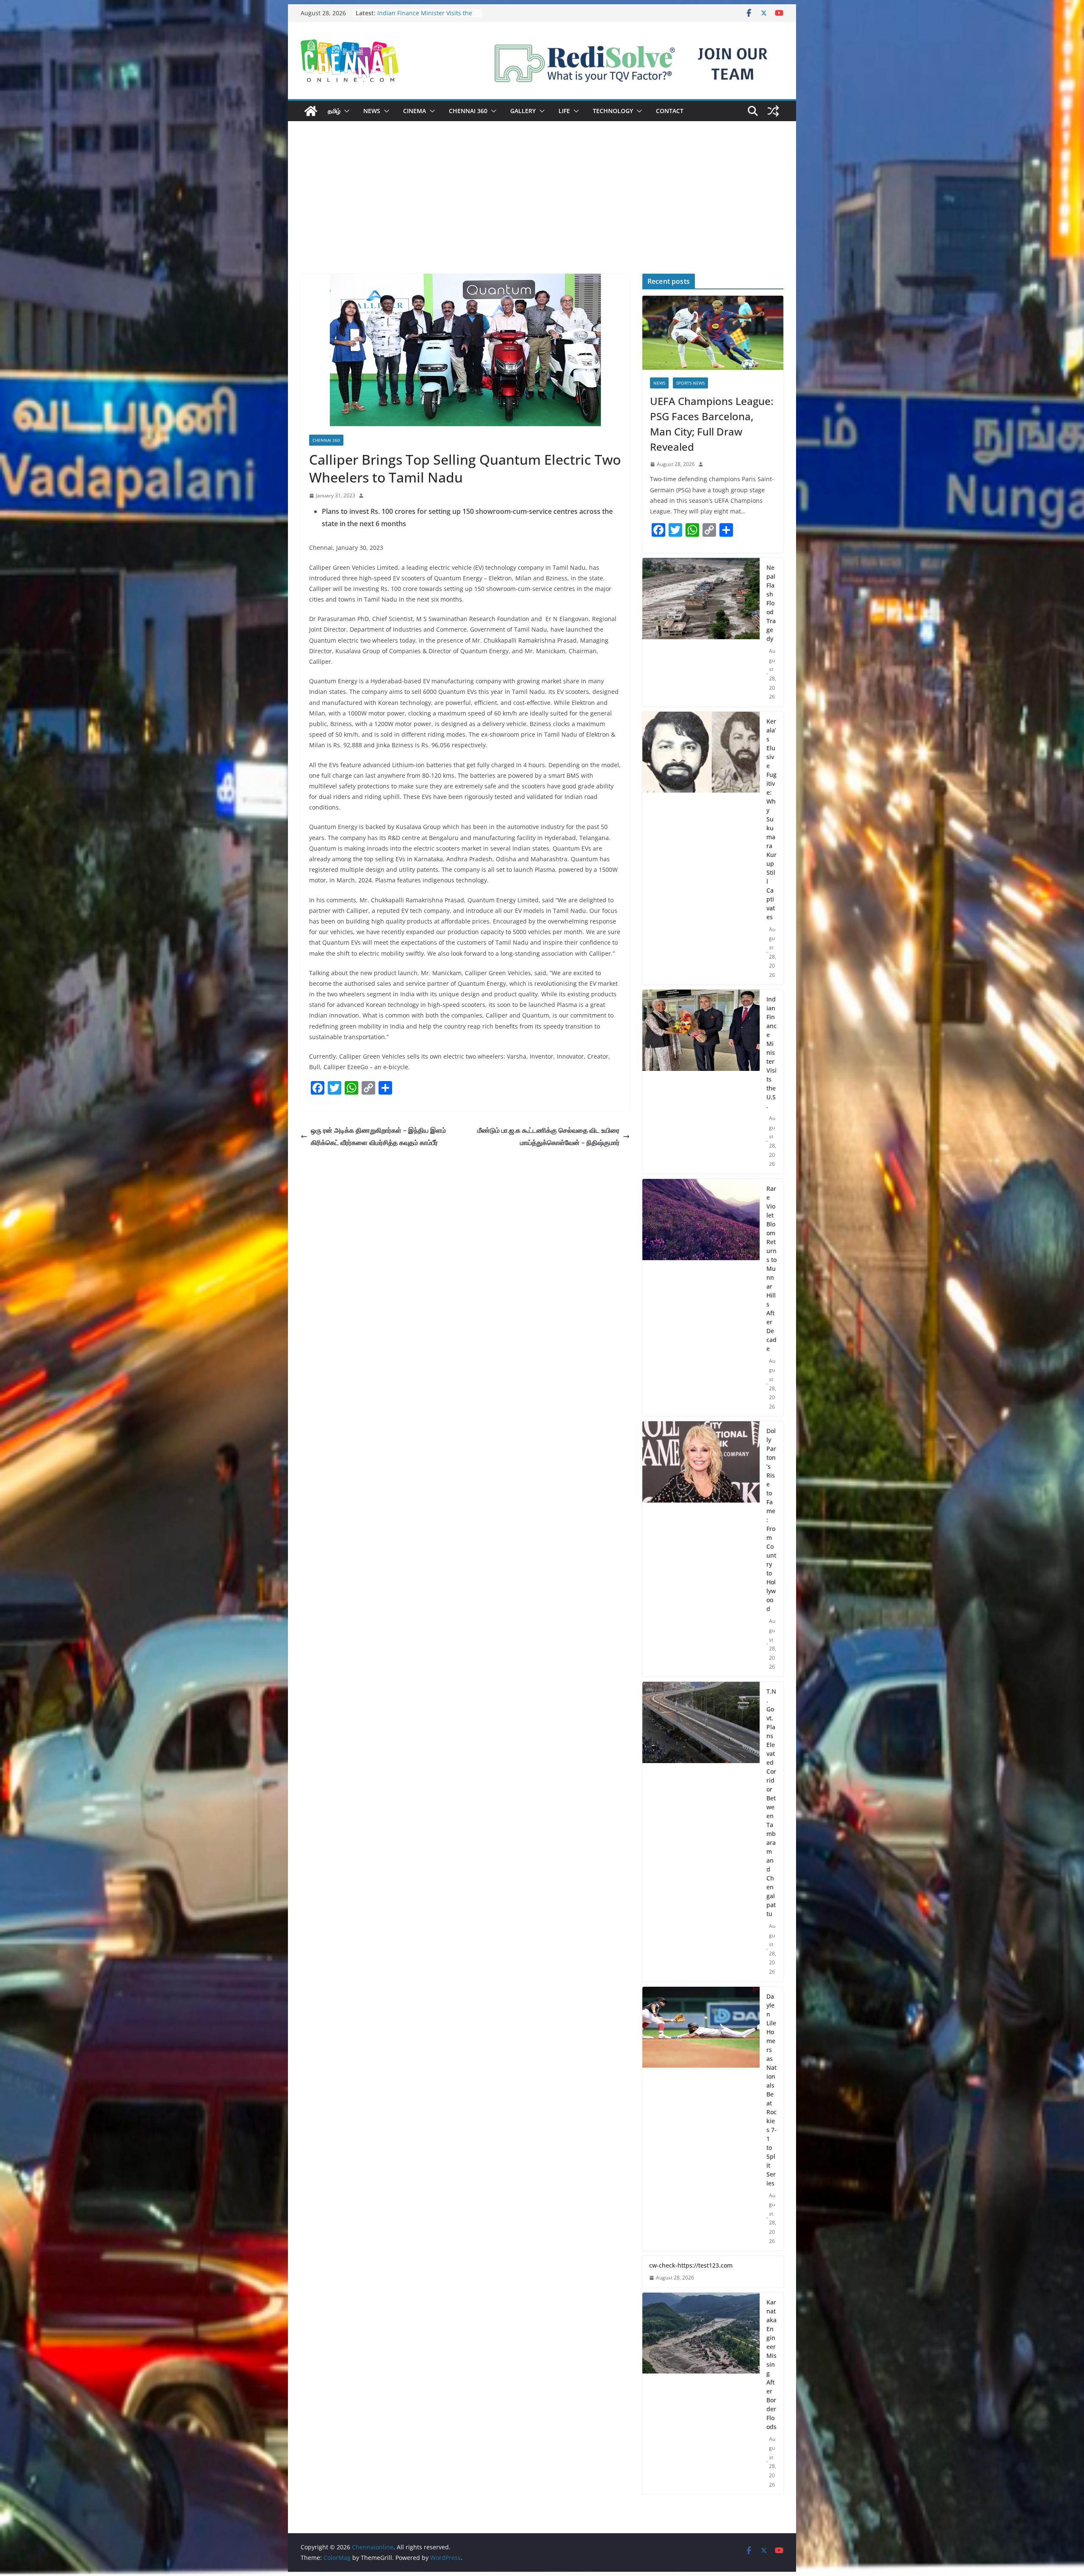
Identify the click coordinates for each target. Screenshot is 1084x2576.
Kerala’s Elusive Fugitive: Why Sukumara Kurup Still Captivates (772, 819)
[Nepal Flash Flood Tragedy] (701, 632)
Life (564, 111)
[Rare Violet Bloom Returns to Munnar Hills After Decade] (701, 1298)
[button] (345, 111)
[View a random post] (773, 111)
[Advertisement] (542, 210)
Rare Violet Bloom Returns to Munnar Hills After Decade (772, 1269)
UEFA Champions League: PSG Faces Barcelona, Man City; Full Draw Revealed (712, 424)
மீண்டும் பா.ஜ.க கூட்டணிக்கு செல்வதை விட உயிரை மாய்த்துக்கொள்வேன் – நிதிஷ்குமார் (548, 1136)
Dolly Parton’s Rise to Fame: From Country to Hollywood (771, 1520)
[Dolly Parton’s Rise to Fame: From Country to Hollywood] (701, 1549)
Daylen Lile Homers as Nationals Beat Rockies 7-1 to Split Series (772, 2090)
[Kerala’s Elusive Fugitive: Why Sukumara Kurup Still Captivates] (701, 848)
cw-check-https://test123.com (691, 2265)
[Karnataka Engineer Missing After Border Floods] (701, 2394)
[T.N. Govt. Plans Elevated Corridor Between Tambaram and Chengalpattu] (701, 1832)
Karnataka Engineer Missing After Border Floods (772, 2364)
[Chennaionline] (311, 111)
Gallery (523, 111)
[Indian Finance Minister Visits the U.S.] (701, 1082)
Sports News (690, 383)
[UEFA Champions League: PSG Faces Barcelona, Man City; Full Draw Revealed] (713, 333)
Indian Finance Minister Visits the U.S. (772, 1052)
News (372, 111)
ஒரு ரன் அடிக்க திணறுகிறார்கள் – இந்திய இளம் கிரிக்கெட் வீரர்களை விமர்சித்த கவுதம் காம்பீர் (378, 1136)
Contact (670, 111)
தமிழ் (334, 111)
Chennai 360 (468, 111)
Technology (613, 111)
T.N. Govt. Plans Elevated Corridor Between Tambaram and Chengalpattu (771, 1802)
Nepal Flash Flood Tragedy (415, 13)
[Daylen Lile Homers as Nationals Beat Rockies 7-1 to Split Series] (701, 2119)
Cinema (415, 111)
